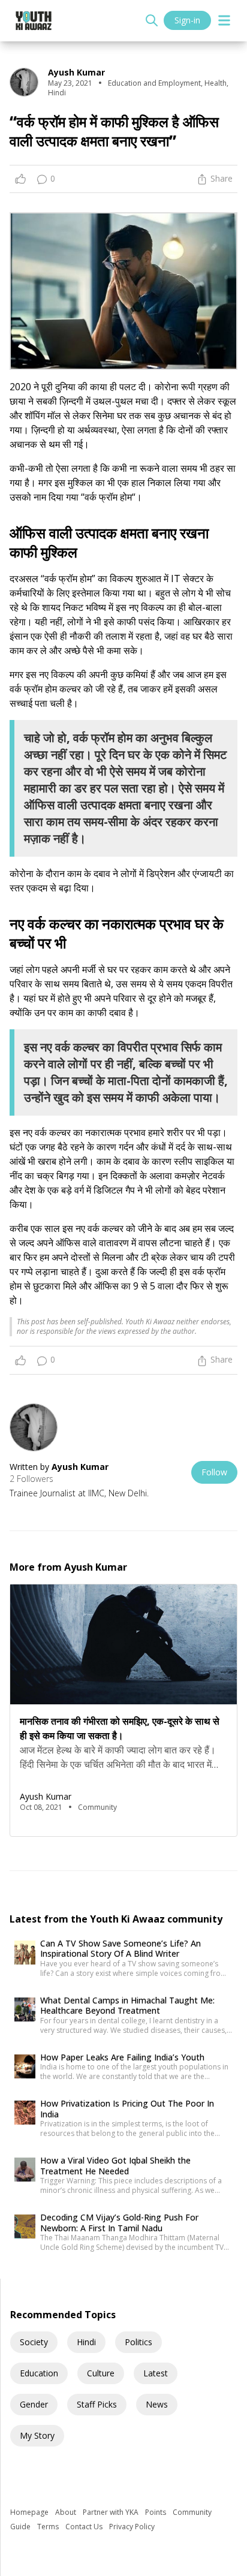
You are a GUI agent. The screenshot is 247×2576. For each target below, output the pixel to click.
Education (39, 2373)
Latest (156, 2373)
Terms (49, 2527)
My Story (37, 2435)
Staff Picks (97, 2404)
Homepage (30, 2512)
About (67, 2512)
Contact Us (85, 2527)
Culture (101, 2373)
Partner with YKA (112, 2512)
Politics (138, 2342)
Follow (214, 1472)
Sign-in (187, 20)
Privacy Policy (132, 2527)
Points (156, 2512)
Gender (34, 2404)
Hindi (86, 2342)
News (157, 2404)
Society (34, 2342)
